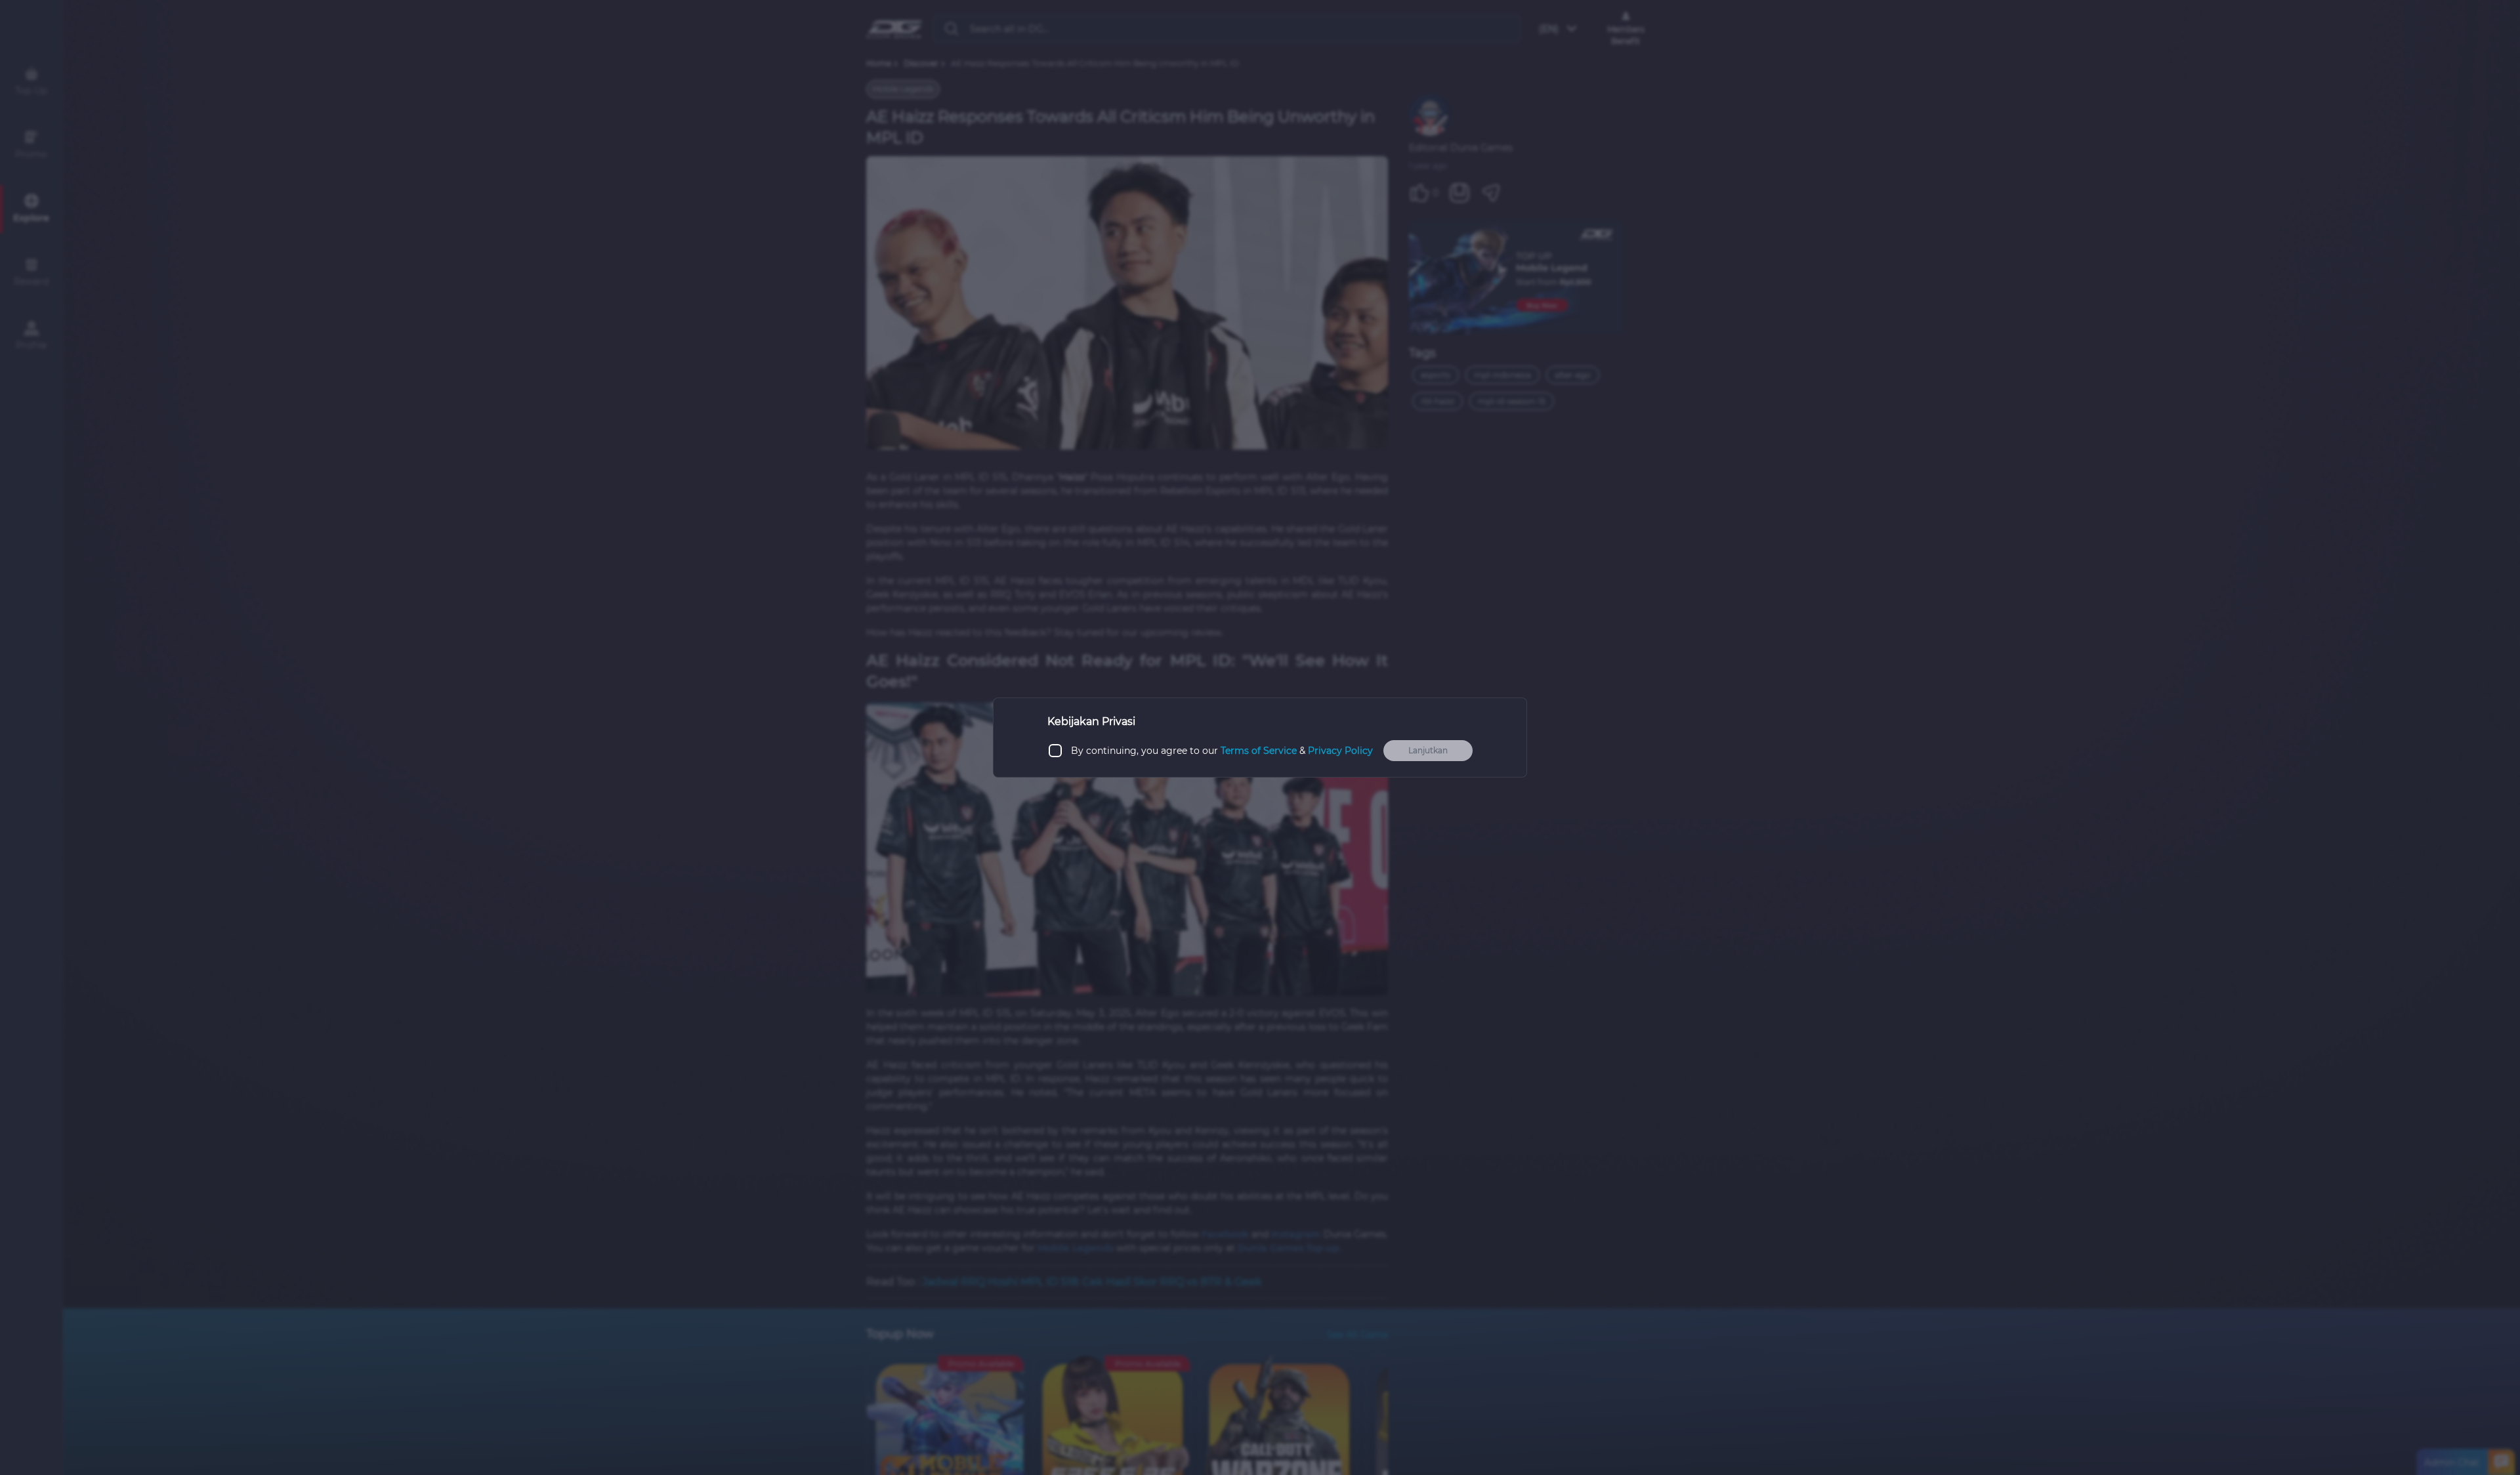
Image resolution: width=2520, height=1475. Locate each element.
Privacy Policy (1340, 751)
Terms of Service (1259, 751)
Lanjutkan (1428, 750)
